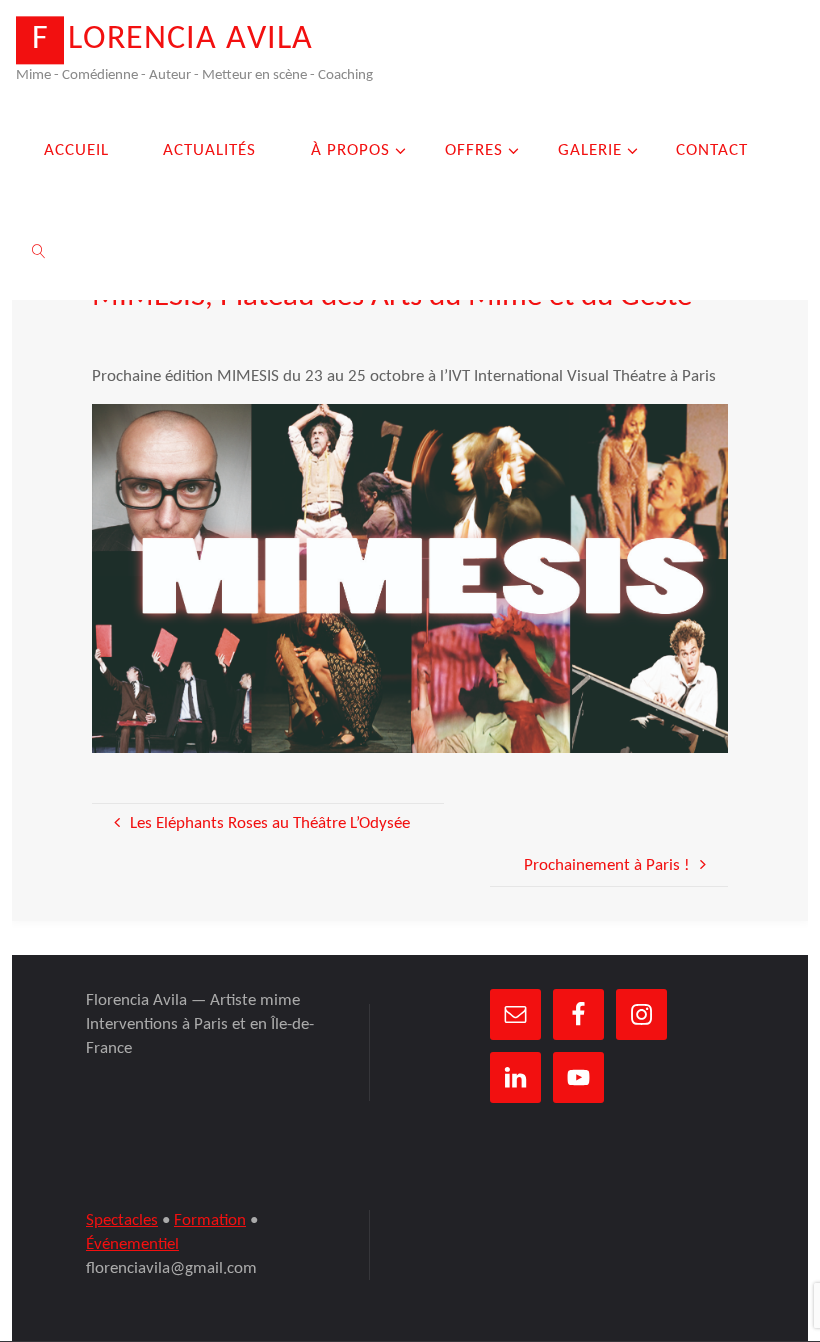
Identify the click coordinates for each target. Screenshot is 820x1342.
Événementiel (132, 1244)
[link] (39, 250)
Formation (210, 1220)
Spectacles (122, 1220)
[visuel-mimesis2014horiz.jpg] (410, 578)
